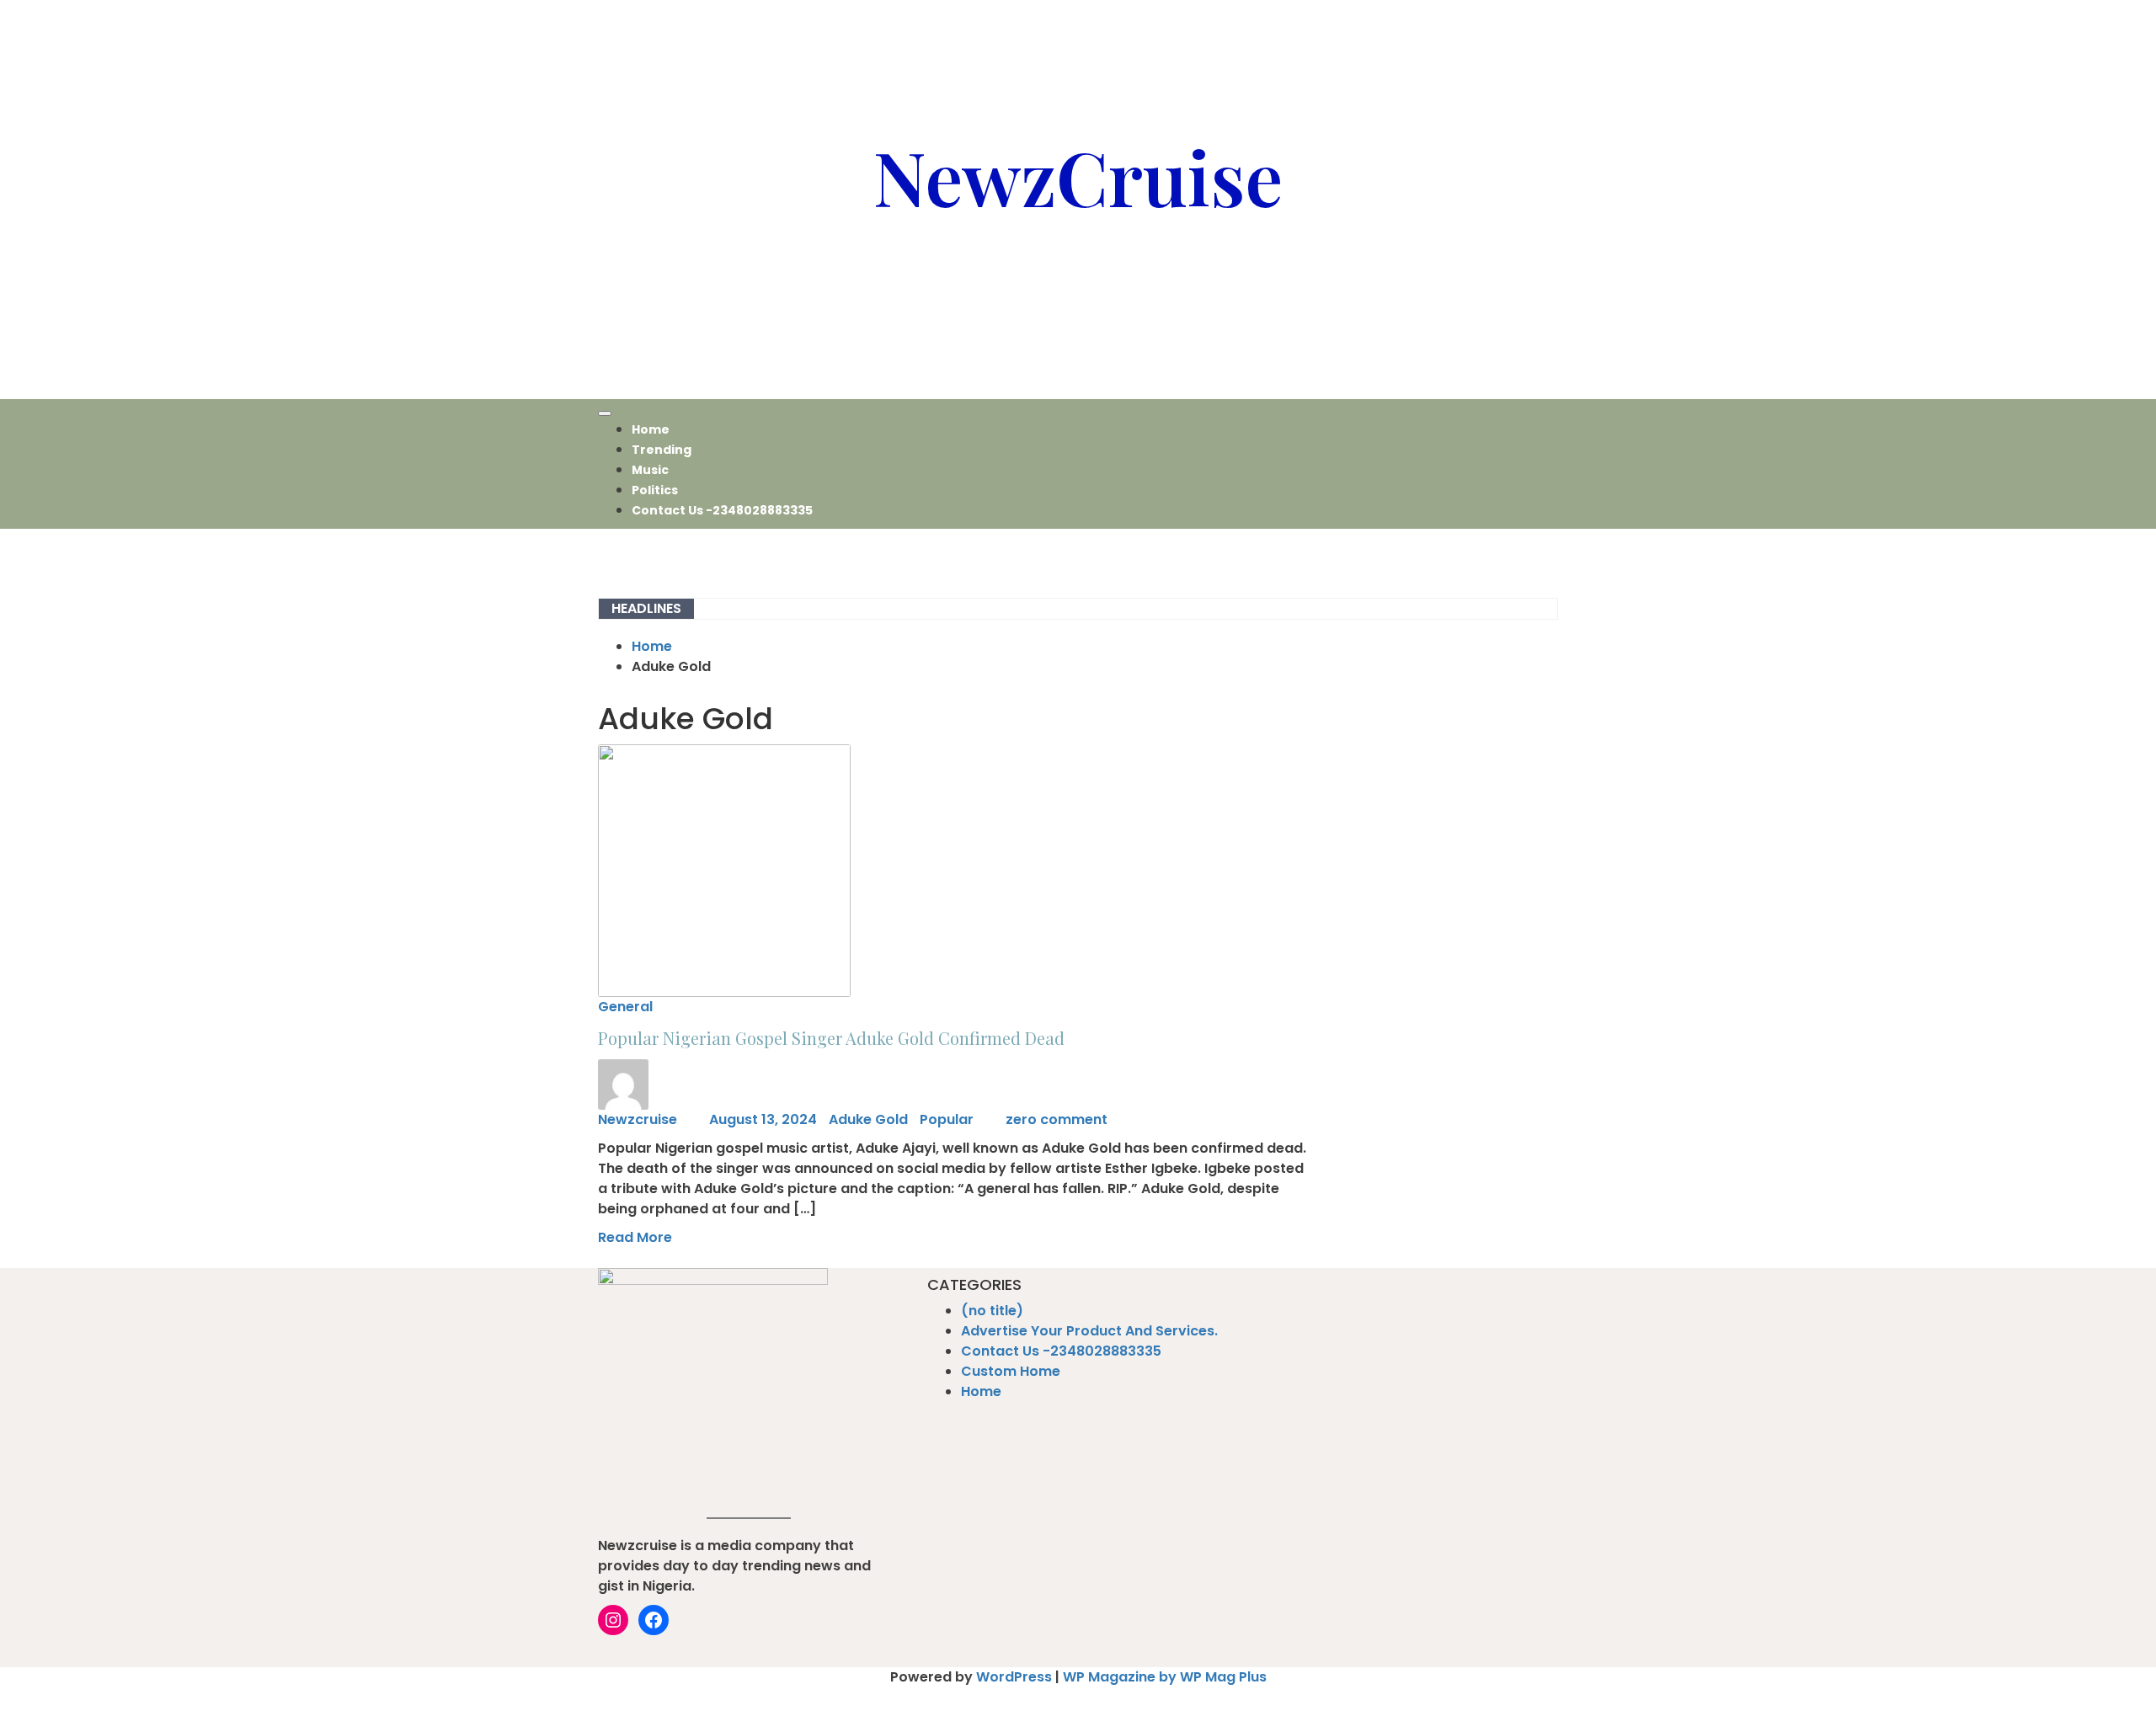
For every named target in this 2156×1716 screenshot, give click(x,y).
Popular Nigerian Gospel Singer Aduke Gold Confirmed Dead (831, 1038)
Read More (635, 1237)
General (625, 1007)
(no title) (992, 1311)
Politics (655, 490)
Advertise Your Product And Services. (1089, 1331)
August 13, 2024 (763, 1119)
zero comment (1057, 1119)
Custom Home (1011, 1371)
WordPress (1014, 1677)
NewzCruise (1078, 176)
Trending (662, 450)
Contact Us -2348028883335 (722, 510)
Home (651, 429)
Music (650, 470)
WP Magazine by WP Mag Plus (1165, 1677)
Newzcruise (638, 1119)
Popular (947, 1119)
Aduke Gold (868, 1119)
